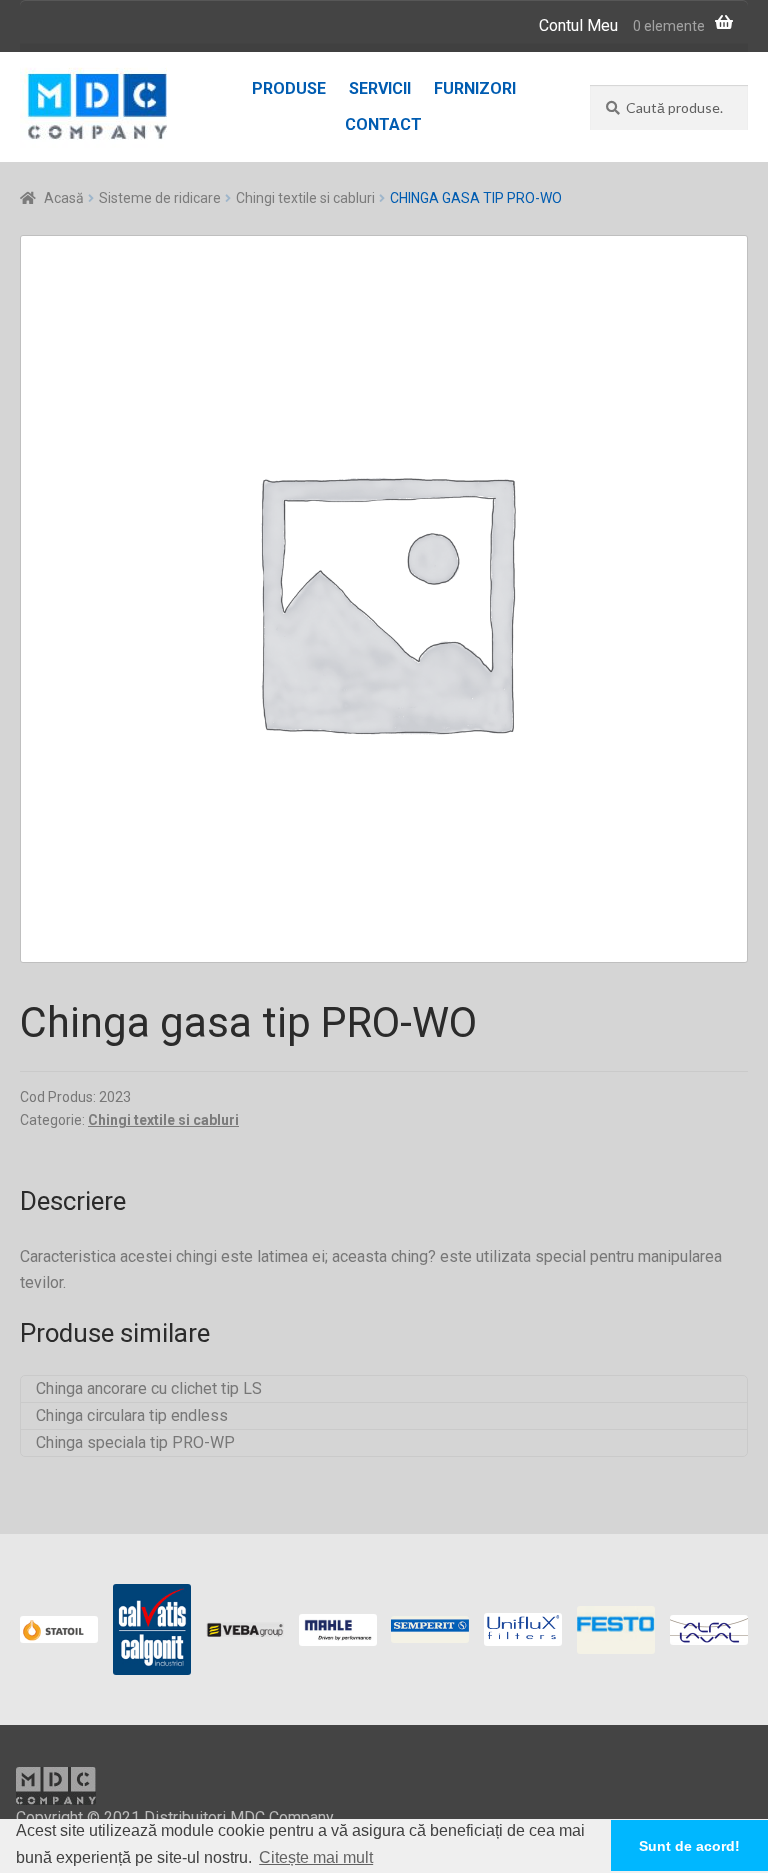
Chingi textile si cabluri (305, 198)
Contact (383, 124)
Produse (289, 88)
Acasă (64, 198)
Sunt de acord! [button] (689, 1846)
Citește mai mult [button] (316, 1857)
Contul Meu (578, 25)
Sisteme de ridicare (160, 198)
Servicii (380, 88)
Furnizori (475, 88)
